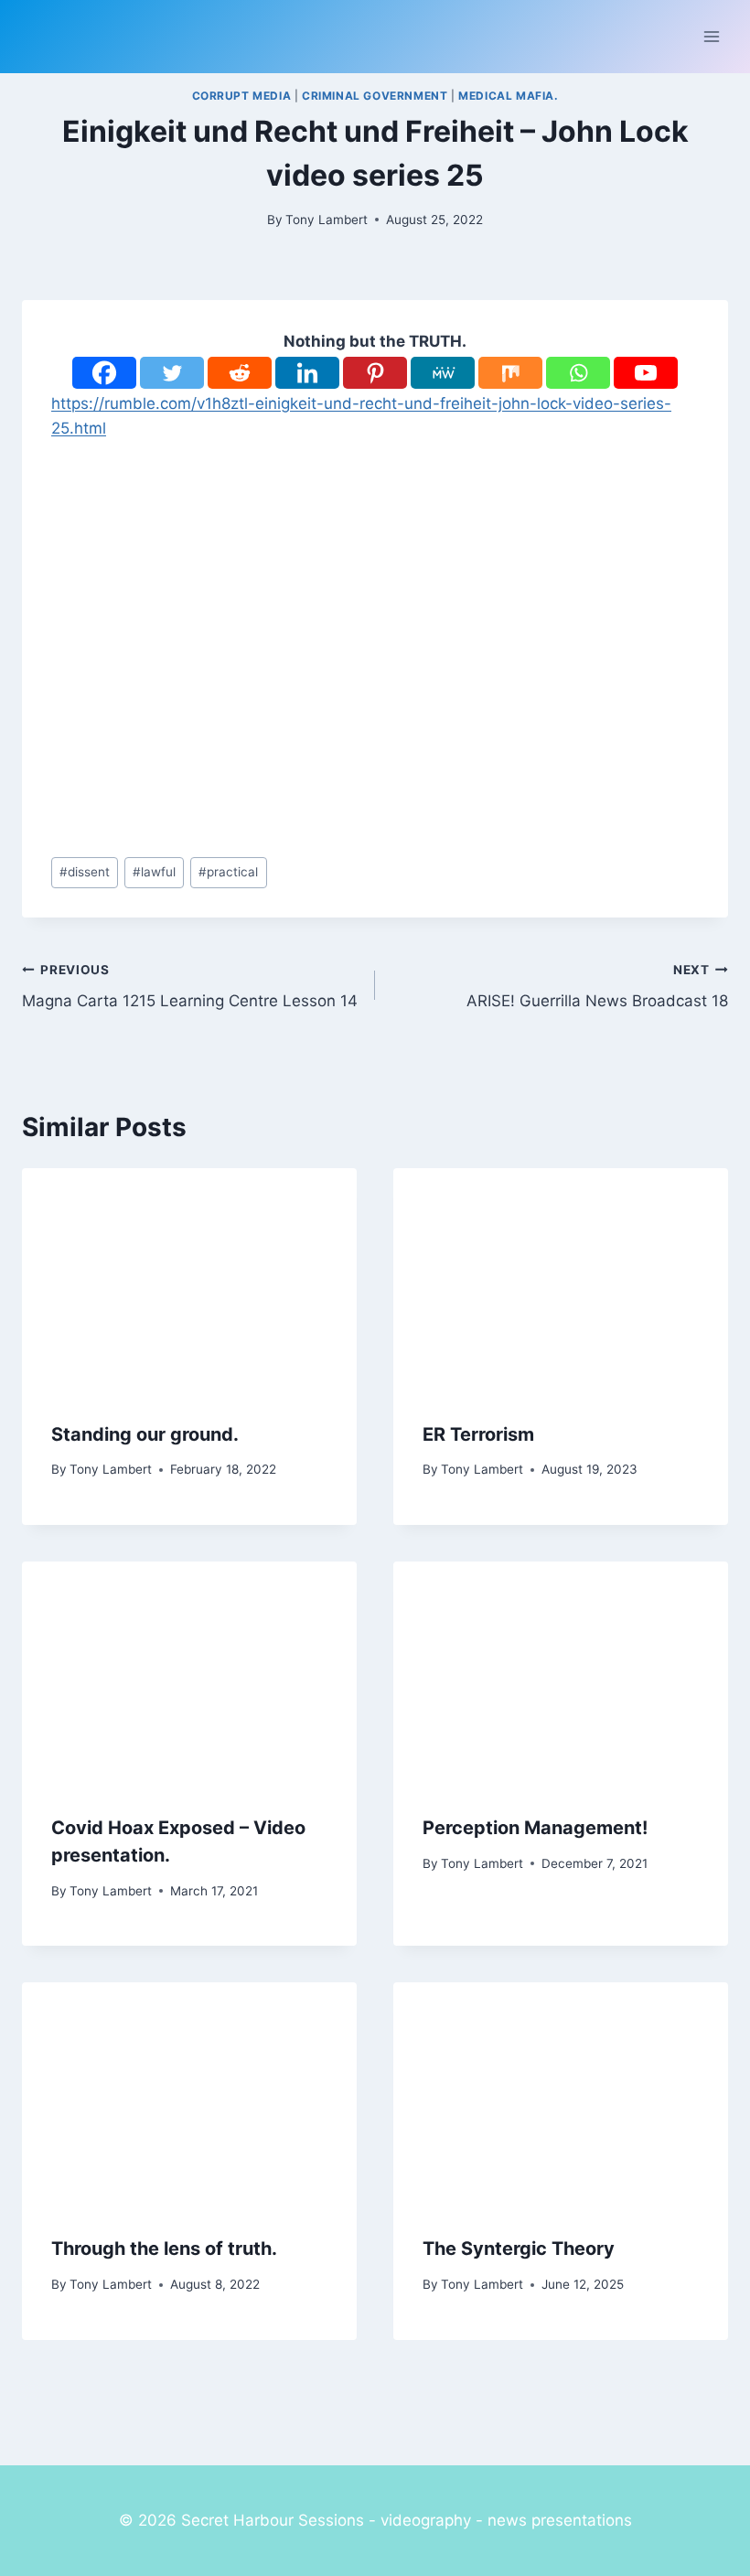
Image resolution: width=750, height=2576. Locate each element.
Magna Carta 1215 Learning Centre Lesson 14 (190, 987)
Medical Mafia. (508, 96)
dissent (85, 872)
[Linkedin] (307, 373)
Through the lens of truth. (164, 2249)
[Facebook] (104, 373)
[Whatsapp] (578, 373)
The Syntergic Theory (519, 2249)
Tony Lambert (327, 220)
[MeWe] (443, 373)
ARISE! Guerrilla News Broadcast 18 (597, 987)
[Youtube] (646, 373)
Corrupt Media (242, 96)
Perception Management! (535, 1828)
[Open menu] (711, 36)
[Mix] (510, 373)
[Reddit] (240, 373)
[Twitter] (172, 373)
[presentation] (189, 1280)
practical (228, 872)
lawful (154, 872)
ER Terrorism (478, 1434)
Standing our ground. (145, 1434)
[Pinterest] (375, 373)
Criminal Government (375, 96)
